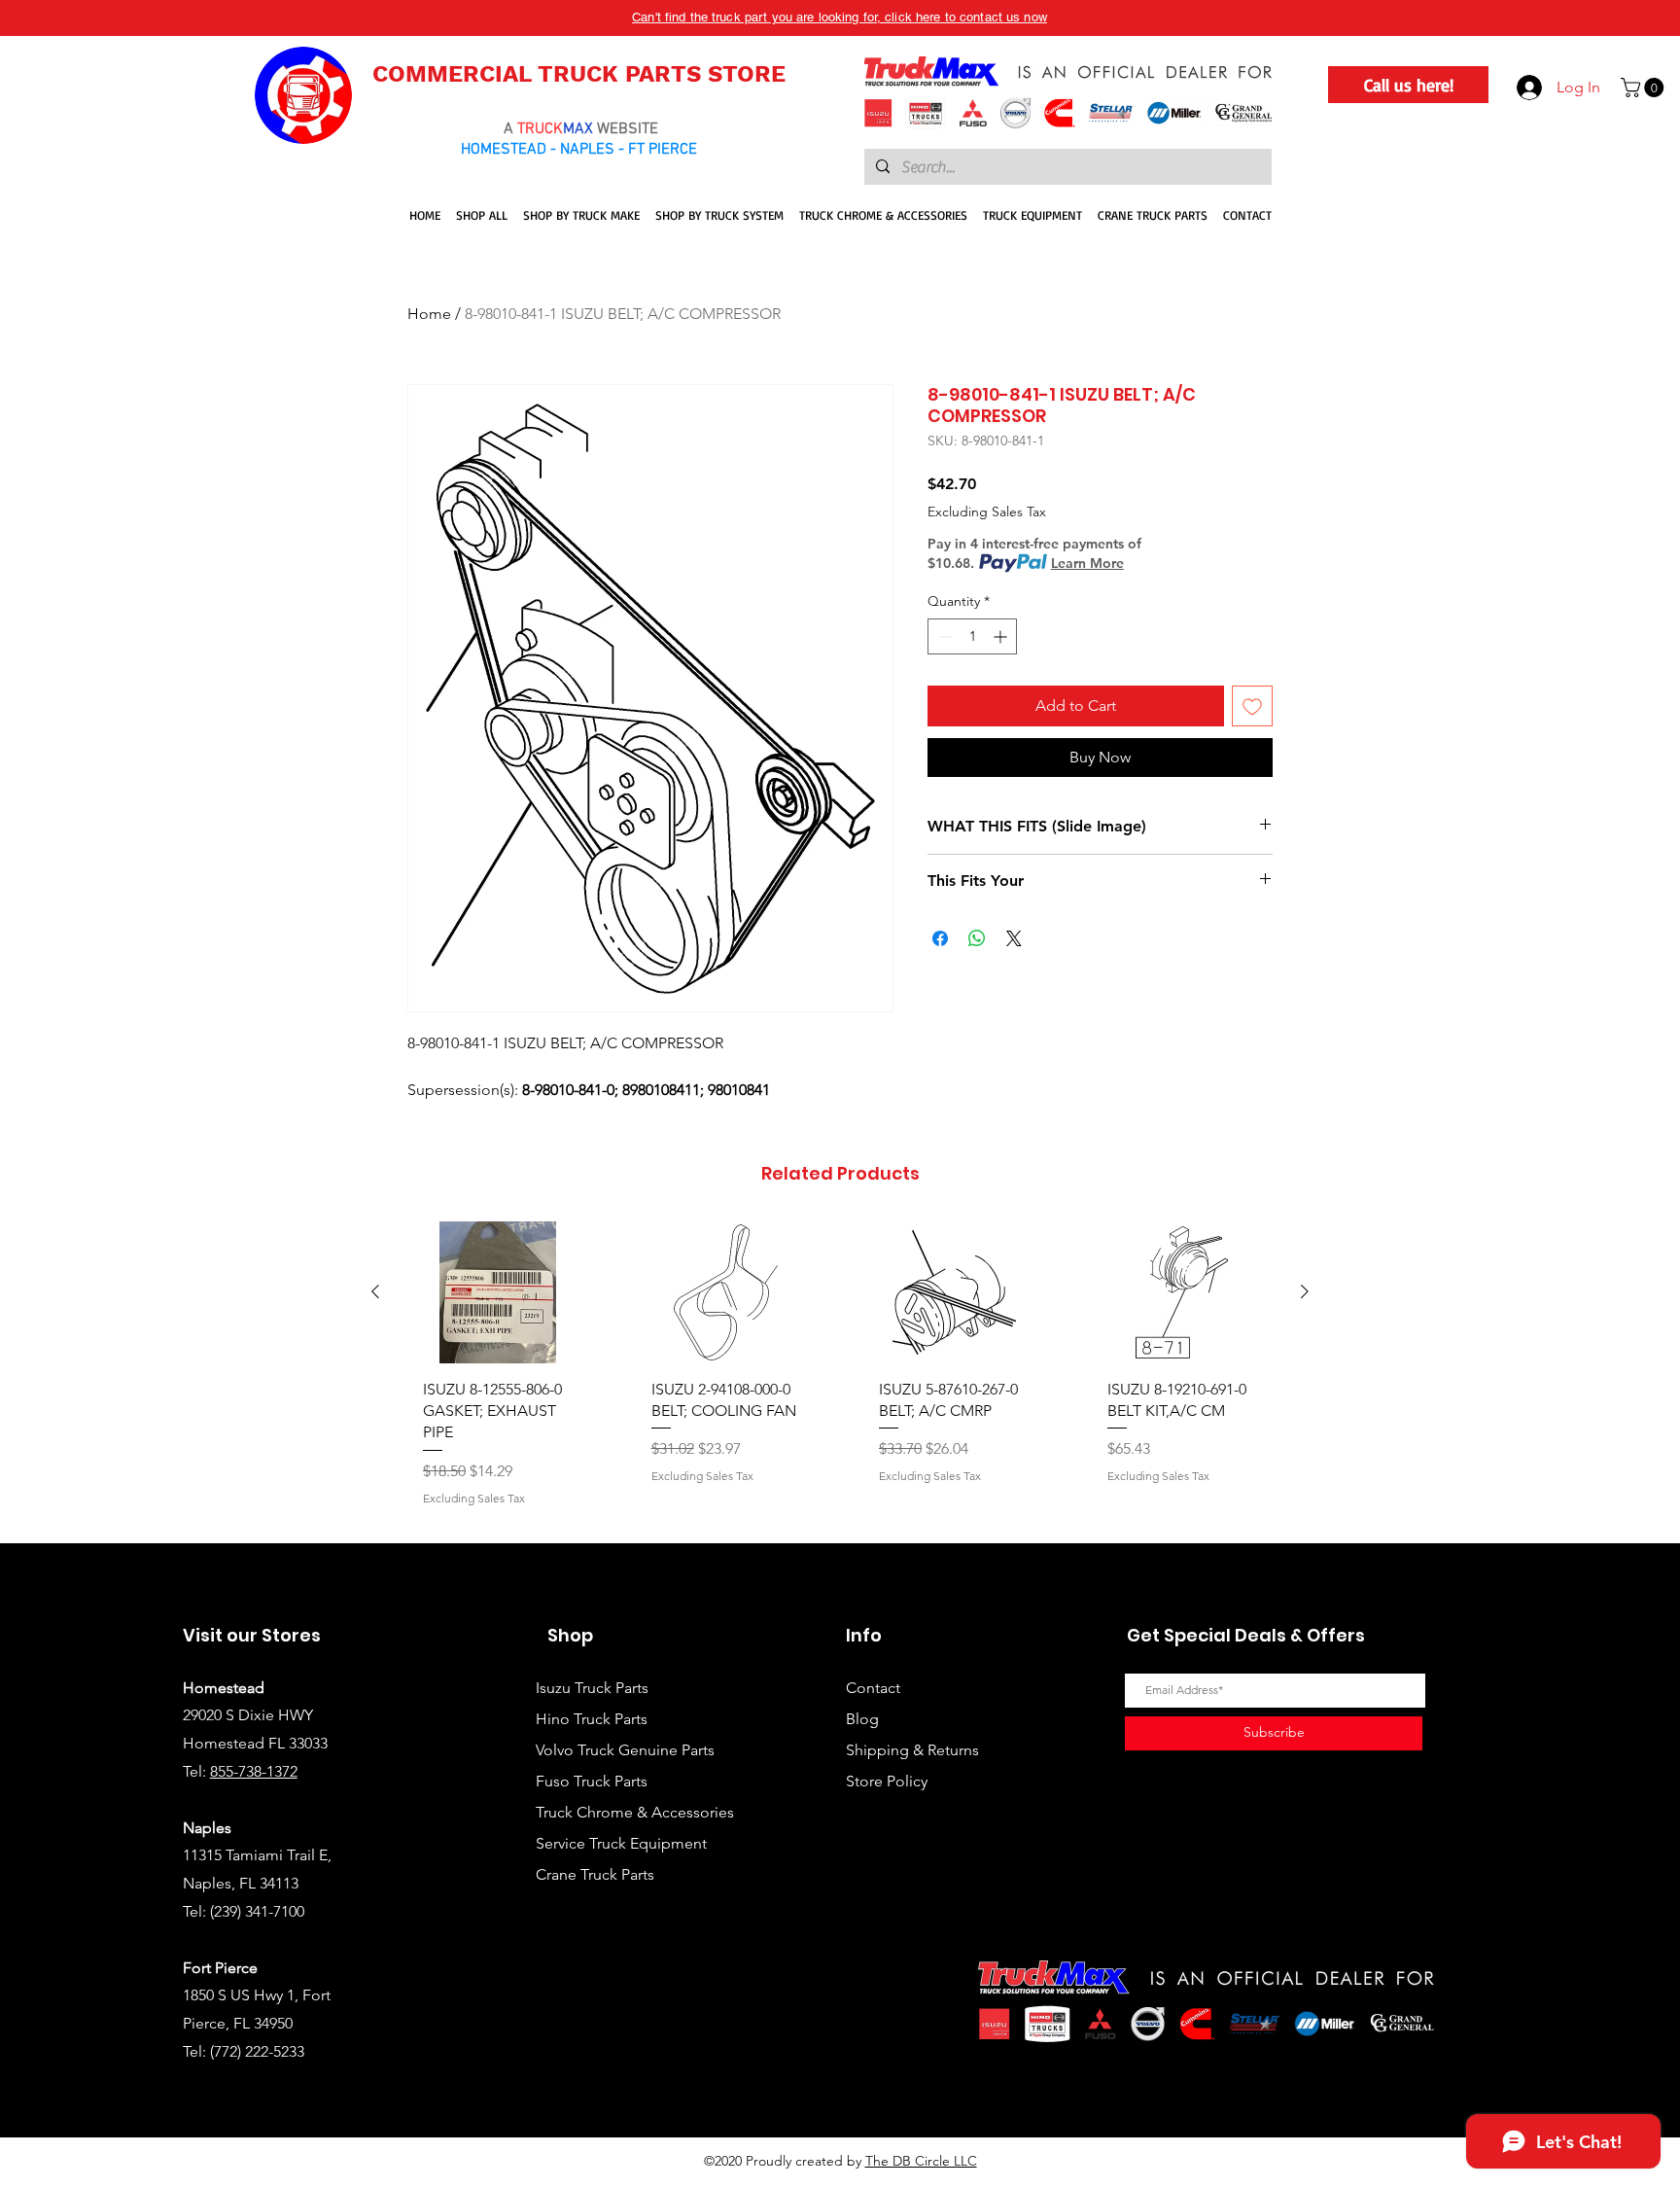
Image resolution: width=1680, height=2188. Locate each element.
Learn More (1087, 563)
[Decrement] (943, 636)
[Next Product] (1305, 1291)
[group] (840, 1374)
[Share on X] (1014, 938)
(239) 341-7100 (257, 1911)
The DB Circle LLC (921, 2161)
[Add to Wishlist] (1252, 706)
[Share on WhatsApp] (977, 938)
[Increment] (1002, 636)
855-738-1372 (254, 1771)
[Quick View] (498, 1292)
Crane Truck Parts (595, 1874)
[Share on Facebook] (940, 938)
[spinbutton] (972, 636)
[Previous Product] (375, 1291)
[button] (1645, 88)
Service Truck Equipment (621, 1843)
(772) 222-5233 (257, 2051)
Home (429, 314)
